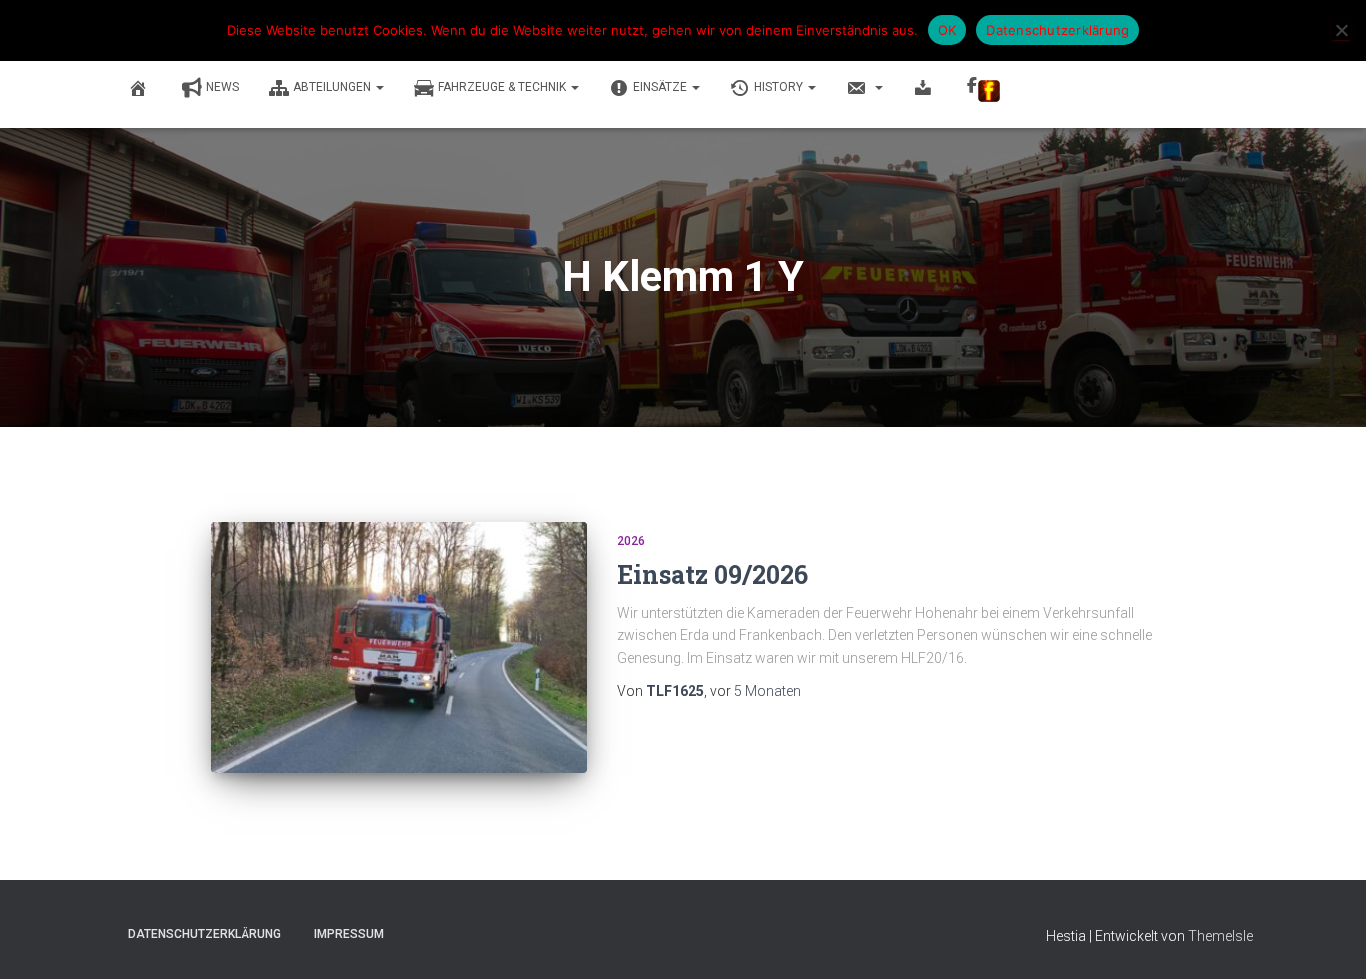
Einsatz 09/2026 (712, 574)
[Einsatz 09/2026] (399, 647)
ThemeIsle (1220, 936)
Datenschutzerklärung (204, 934)
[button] (379, 87)
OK (947, 30)
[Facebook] (984, 89)
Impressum (349, 934)
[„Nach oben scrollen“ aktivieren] (1326, 939)
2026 (631, 541)
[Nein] (1341, 30)
